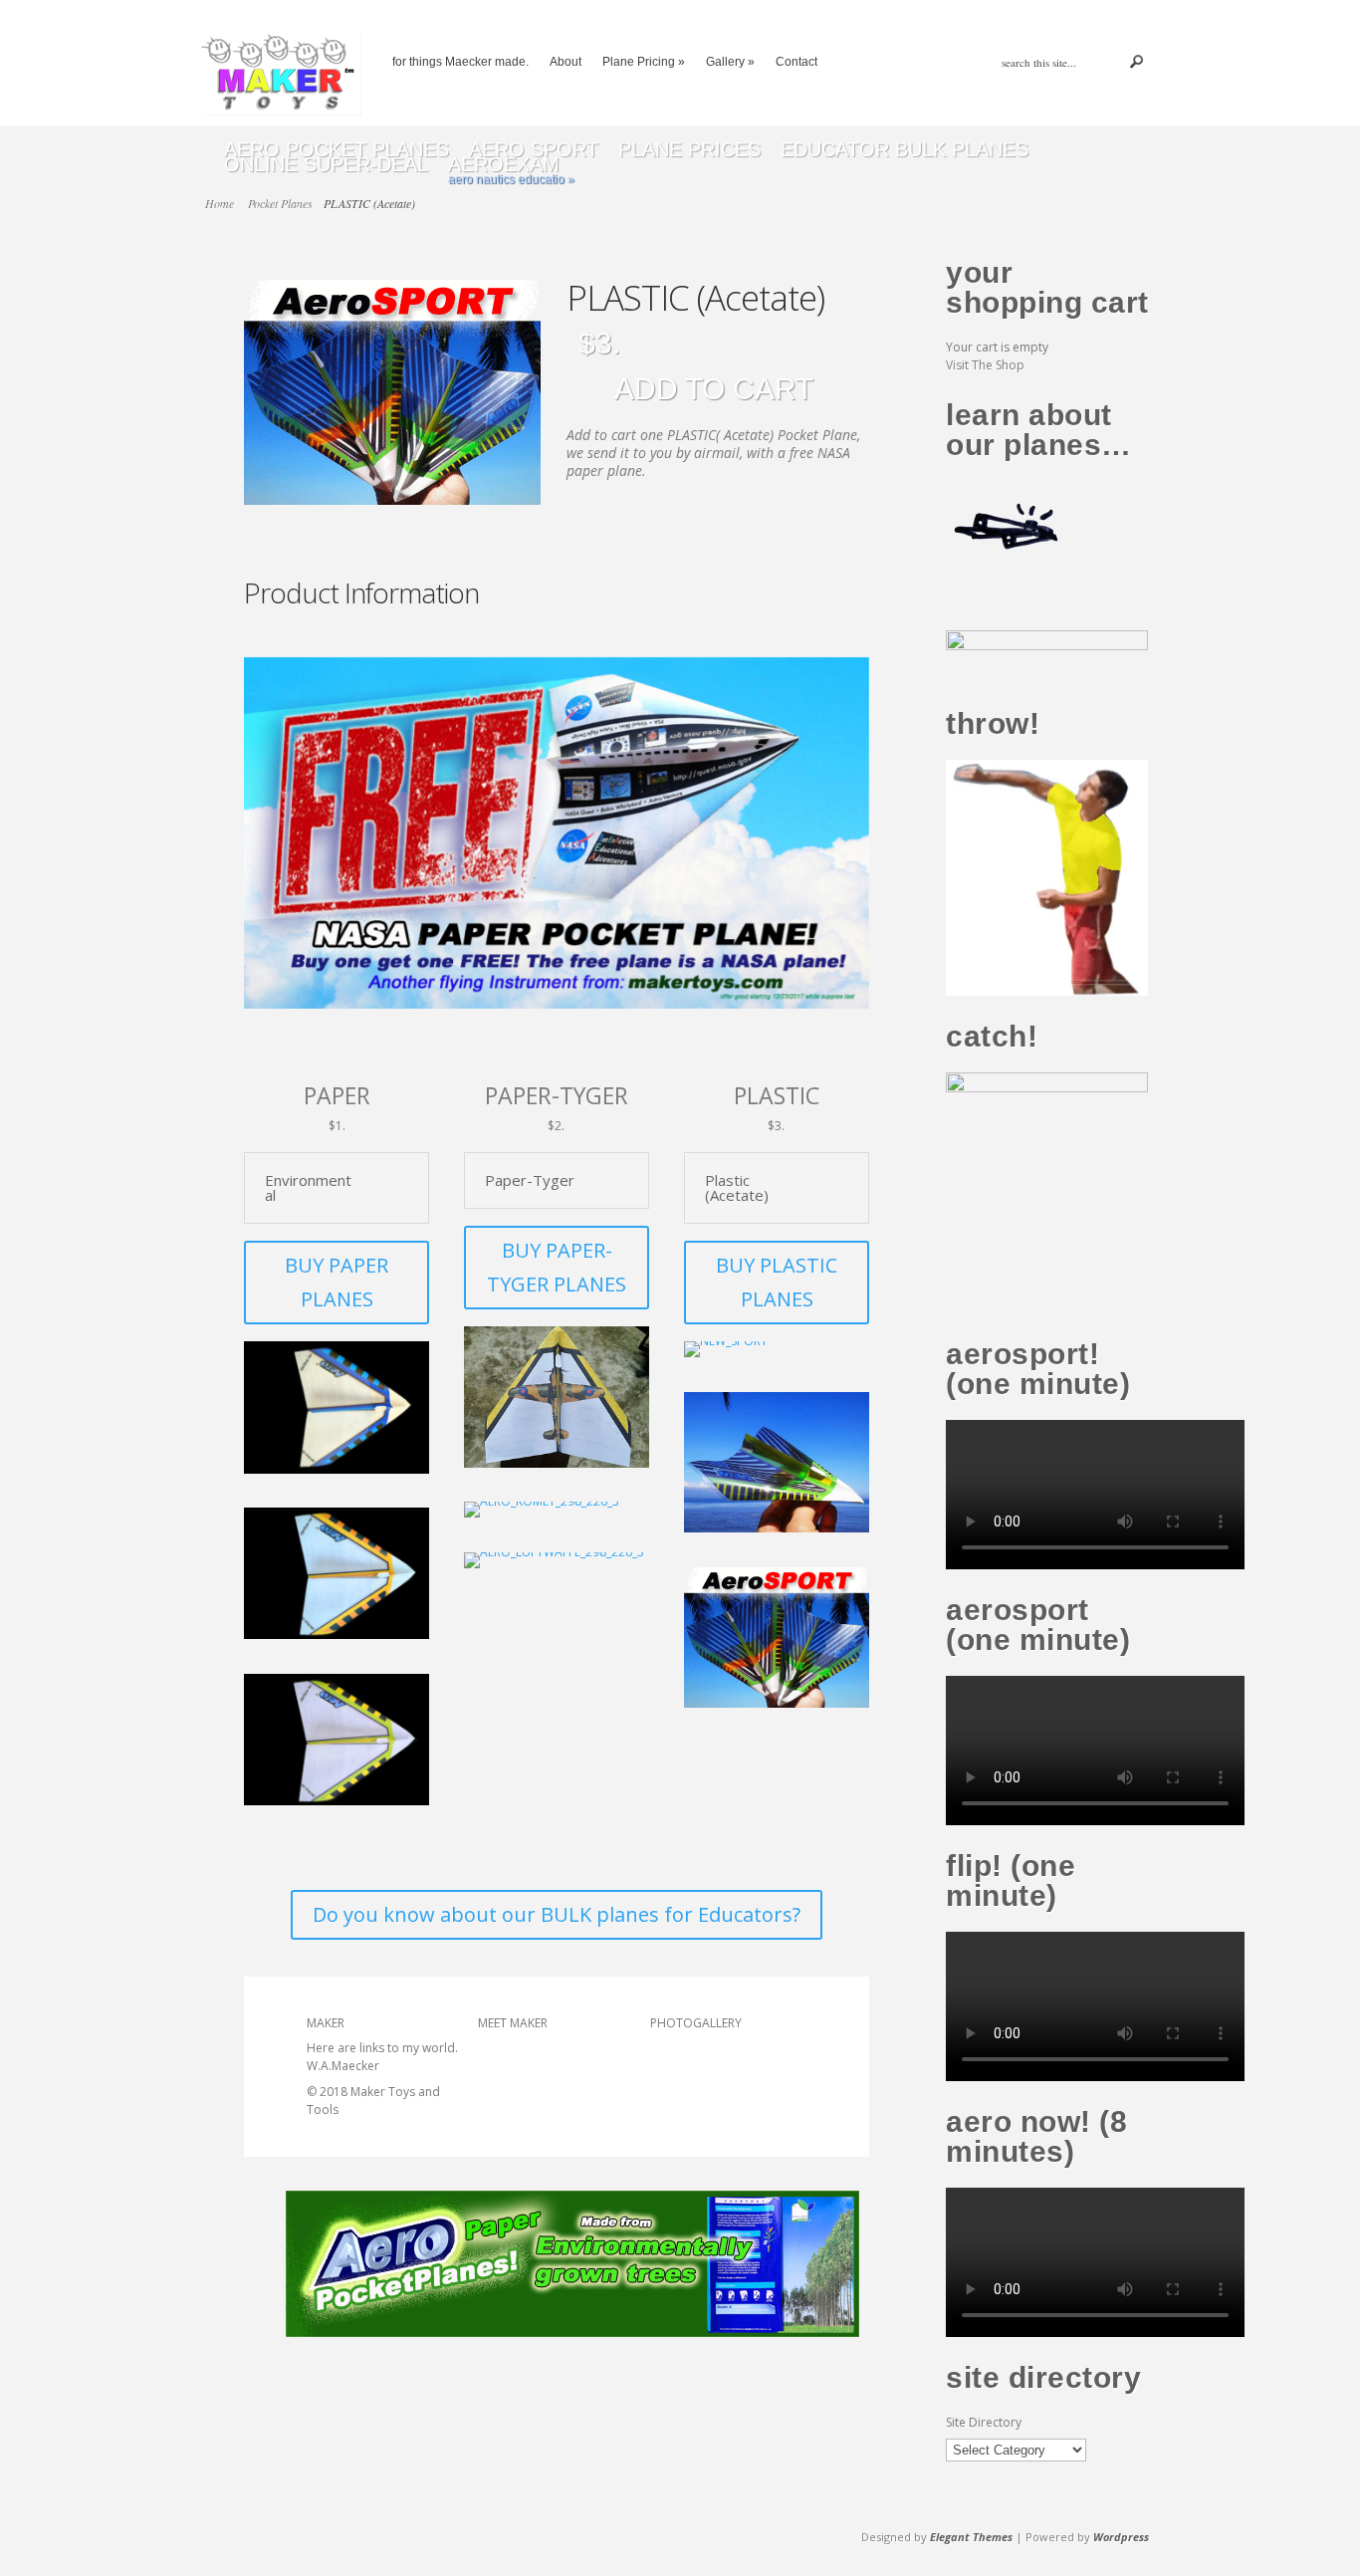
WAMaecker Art (521, 2105)
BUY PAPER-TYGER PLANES (557, 1267)
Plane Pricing (644, 62)
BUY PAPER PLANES (337, 1282)
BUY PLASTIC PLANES (777, 1282)
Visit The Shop (985, 365)
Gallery (730, 62)
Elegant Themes (971, 2537)
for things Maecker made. (460, 62)
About (566, 62)
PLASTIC (777, 1094)
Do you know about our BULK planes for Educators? (557, 1914)
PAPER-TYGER (557, 1094)
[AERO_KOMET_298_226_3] (542, 1506)
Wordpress (1121, 2537)
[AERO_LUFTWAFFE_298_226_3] (554, 1556)
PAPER (337, 1094)
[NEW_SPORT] (726, 1346)
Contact (796, 62)
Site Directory (984, 2422)
